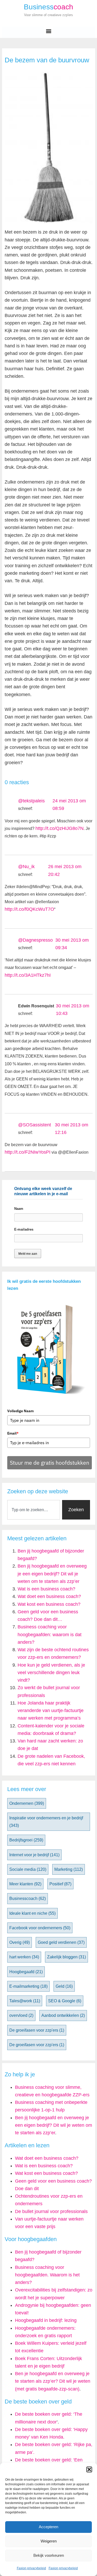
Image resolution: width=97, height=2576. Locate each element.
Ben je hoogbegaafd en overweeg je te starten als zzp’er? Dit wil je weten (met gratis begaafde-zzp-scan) (53, 2381)
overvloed (21, 2015)
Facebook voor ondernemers (40, 1928)
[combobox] (34, 1510)
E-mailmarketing (28, 1986)
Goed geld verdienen (61, 1942)
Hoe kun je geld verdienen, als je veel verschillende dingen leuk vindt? (51, 1673)
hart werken (24, 1957)
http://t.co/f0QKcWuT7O (29, 909)
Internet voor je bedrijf (34, 1855)
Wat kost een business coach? (49, 1604)
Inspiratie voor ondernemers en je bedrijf (46, 1822)
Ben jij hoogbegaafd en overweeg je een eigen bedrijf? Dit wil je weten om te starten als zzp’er (52, 1574)
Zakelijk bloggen (66, 1957)
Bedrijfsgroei (26, 1840)
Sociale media (28, 1869)
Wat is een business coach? (46, 1589)
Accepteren (48, 2527)
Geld (64, 1986)
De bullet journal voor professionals (51, 2211)
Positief (60, 1884)
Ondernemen (27, 1803)
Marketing (69, 1869)
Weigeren (49, 2541)
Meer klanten (25, 1884)
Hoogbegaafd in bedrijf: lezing (46, 2320)
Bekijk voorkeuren (49, 2555)
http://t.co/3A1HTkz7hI (28, 975)
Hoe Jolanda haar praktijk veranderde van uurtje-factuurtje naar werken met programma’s (51, 1711)
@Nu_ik (26, 867)
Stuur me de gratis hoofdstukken (50, 1463)
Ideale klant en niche (32, 1913)
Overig (20, 1942)
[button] (89, 2469)
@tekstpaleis (31, 801)
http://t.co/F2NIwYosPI (28, 1152)
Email (13, 1433)
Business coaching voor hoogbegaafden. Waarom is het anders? (47, 2275)
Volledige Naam (20, 1411)
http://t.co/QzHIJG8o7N (59, 828)
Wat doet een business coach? (49, 1596)
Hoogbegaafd (26, 1972)
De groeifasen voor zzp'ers (37, 2030)
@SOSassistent (35, 1125)
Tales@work (25, 2001)
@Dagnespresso (35, 940)
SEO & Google (65, 2001)
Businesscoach (28, 1898)
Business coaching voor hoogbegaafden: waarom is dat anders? (50, 1634)
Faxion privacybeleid (31, 2568)
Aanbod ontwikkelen (63, 2015)
